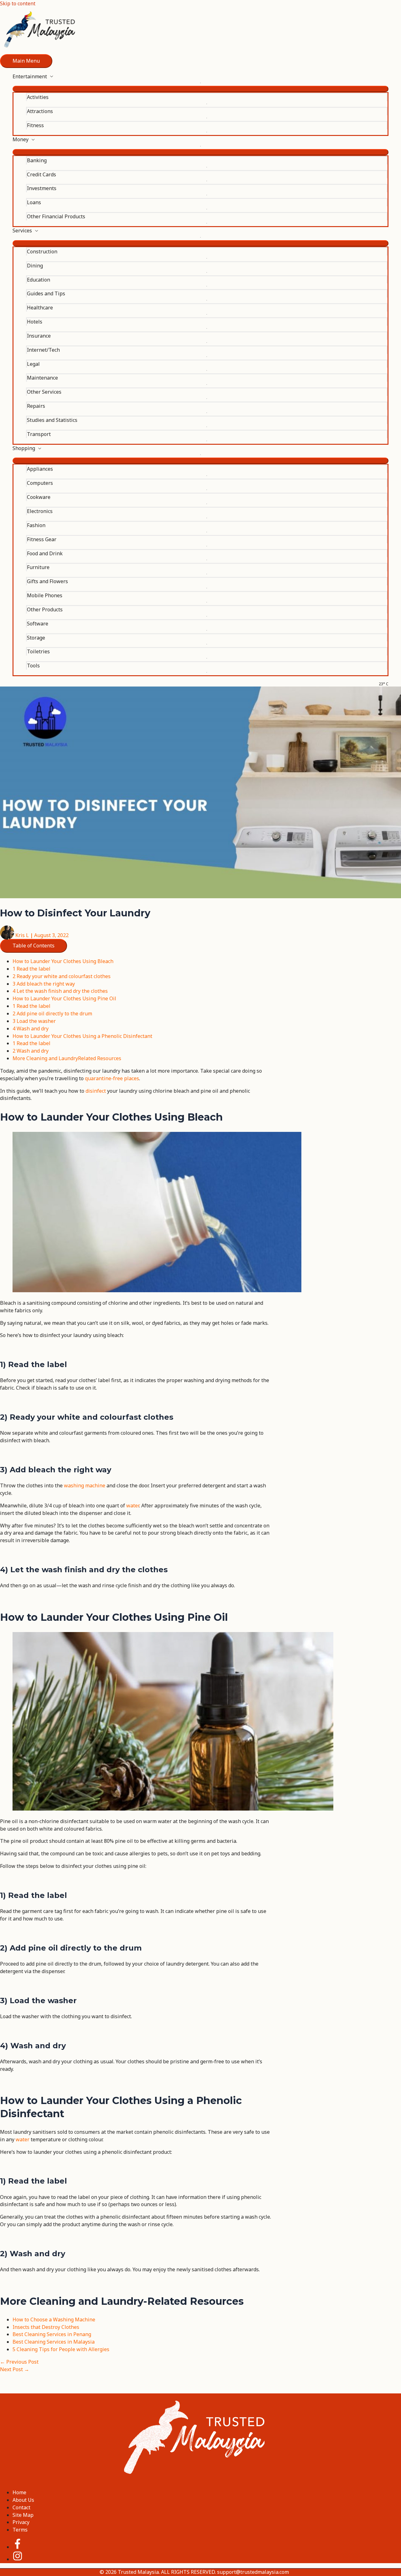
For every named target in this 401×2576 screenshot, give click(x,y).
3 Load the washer (34, 1021)
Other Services (44, 392)
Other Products (45, 609)
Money (21, 139)
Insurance (39, 336)
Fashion (36, 525)
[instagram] (18, 2559)
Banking (37, 160)
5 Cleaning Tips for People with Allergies (61, 2349)
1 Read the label (31, 969)
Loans (34, 202)
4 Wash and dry (31, 1029)
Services (22, 231)
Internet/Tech (43, 350)
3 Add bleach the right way (44, 984)
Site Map (23, 2515)
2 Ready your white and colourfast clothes (62, 976)
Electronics (40, 511)
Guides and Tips (46, 293)
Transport (39, 434)
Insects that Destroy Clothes (46, 2327)
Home (19, 2492)
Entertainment (30, 76)
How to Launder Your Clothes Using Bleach (63, 961)
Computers (40, 483)
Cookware (39, 497)
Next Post (15, 2369)
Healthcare (40, 308)
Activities (38, 97)
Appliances (40, 469)
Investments (42, 188)
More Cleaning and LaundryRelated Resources (67, 1058)
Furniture (38, 567)
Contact (21, 2507)
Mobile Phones (45, 595)
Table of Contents (34, 946)
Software (38, 624)
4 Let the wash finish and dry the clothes (60, 991)
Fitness (35, 125)
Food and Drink (45, 553)
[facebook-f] (23, 2547)
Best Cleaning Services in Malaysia (54, 2342)
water (133, 1506)
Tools (33, 666)
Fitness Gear (42, 539)
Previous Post (19, 2362)
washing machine (85, 1485)
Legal (33, 364)
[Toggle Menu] (200, 89)
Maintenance (42, 378)
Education (39, 280)
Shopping (24, 448)
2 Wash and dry (31, 1051)
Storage (36, 638)
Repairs (36, 406)
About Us (23, 2500)
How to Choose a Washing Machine (54, 2319)
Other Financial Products (56, 216)
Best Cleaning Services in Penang (52, 2334)
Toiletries (38, 651)
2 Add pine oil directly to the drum (52, 1013)
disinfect (96, 1091)
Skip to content (18, 3)
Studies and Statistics (52, 420)
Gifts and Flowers (47, 581)
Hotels (35, 322)
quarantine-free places (112, 1078)
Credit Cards (42, 174)
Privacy (21, 2522)
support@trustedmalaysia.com (253, 2572)
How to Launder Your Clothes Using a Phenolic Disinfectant (82, 1036)
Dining (35, 266)
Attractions (40, 111)
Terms (20, 2530)
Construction (42, 251)
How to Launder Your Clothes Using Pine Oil (64, 998)
